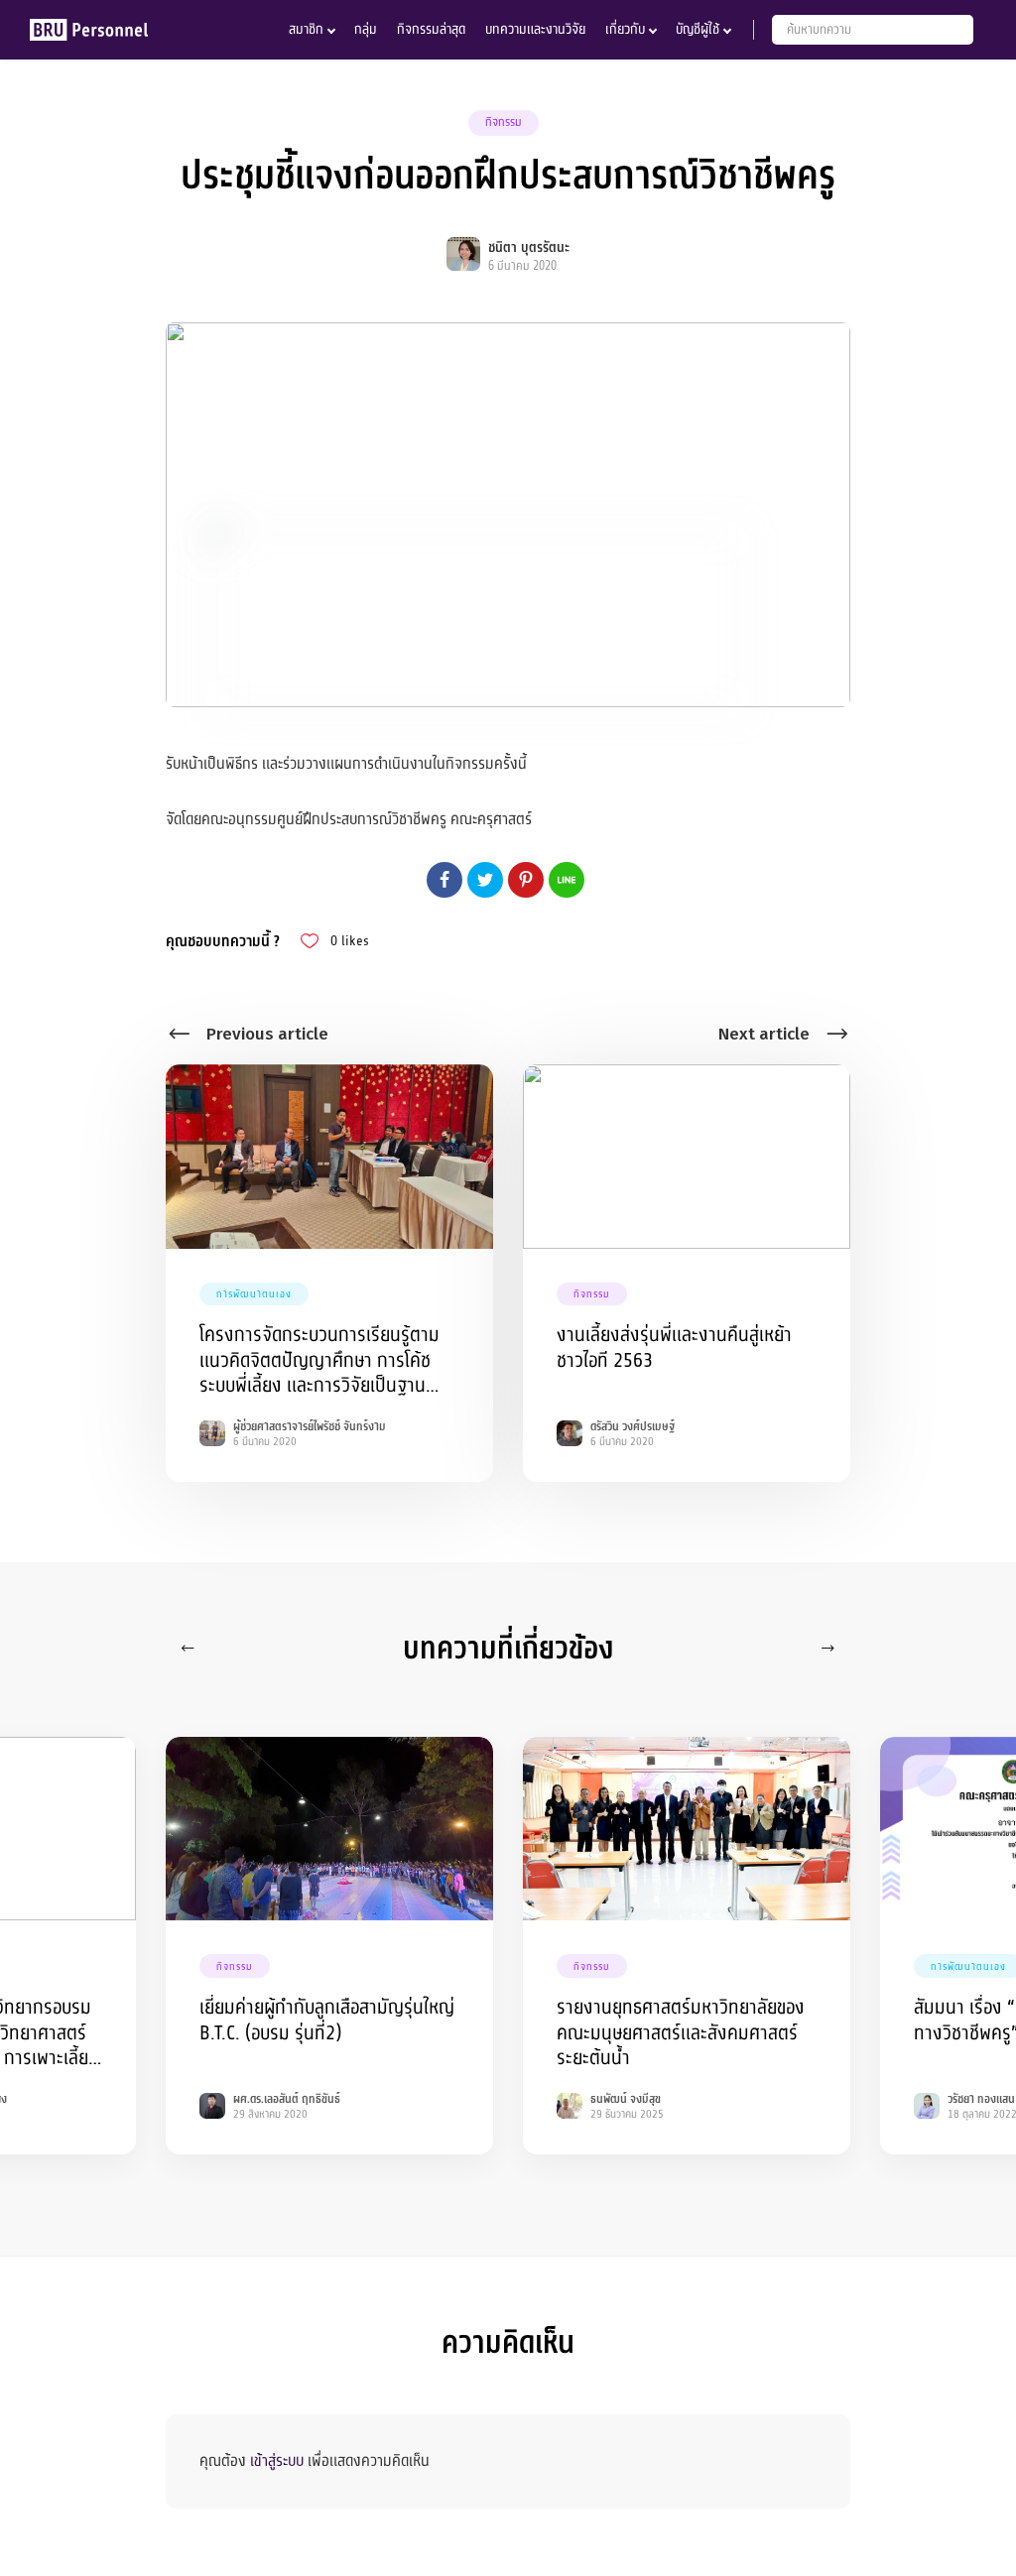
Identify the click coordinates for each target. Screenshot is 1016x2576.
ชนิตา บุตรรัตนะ (529, 247)
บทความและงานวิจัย (535, 29)
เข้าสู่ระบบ (277, 2461)
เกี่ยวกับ (625, 29)
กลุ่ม (366, 29)
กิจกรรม (504, 122)
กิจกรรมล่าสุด (431, 29)
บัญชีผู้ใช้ (698, 29)
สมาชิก (306, 29)
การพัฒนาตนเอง (254, 1294)
